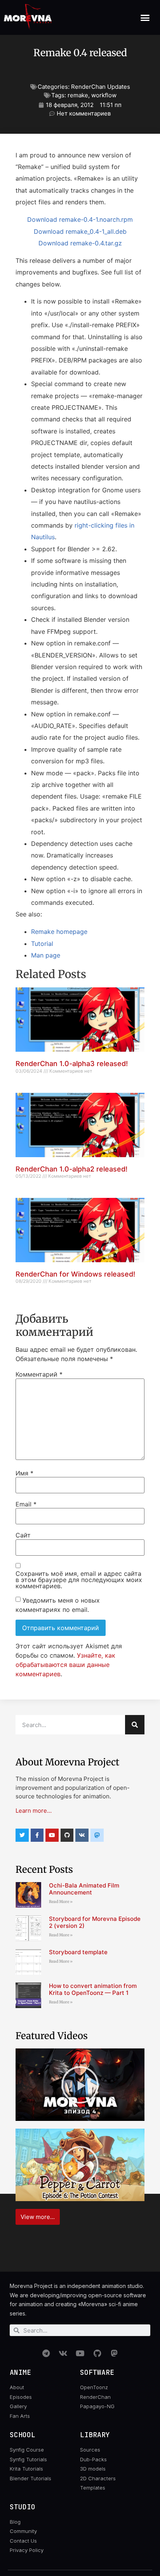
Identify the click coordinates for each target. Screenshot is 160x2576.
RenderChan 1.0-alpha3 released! (72, 1064)
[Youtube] (52, 1835)
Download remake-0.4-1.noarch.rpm (80, 219)
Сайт (23, 1535)
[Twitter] (22, 1835)
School (23, 2435)
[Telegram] (46, 2353)
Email (26, 1504)
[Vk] (82, 1835)
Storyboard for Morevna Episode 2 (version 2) (95, 1922)
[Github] (67, 1835)
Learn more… (34, 1811)
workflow (104, 95)
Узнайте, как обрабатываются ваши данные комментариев (65, 1665)
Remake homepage (59, 932)
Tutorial (42, 944)
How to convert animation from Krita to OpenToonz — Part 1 (93, 1989)
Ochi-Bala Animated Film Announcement (84, 1889)
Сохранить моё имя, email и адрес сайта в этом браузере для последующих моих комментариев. (79, 1580)
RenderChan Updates (101, 87)
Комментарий (39, 1374)
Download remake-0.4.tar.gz (80, 243)
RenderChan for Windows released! (75, 1274)
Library (95, 2435)
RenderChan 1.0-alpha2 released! (71, 1169)
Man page (46, 955)
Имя (24, 1473)
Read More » (61, 1902)
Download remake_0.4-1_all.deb (80, 231)
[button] (145, 17)
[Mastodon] (114, 2353)
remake (78, 95)
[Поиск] (135, 1725)
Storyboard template (78, 1952)
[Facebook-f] (37, 1835)
